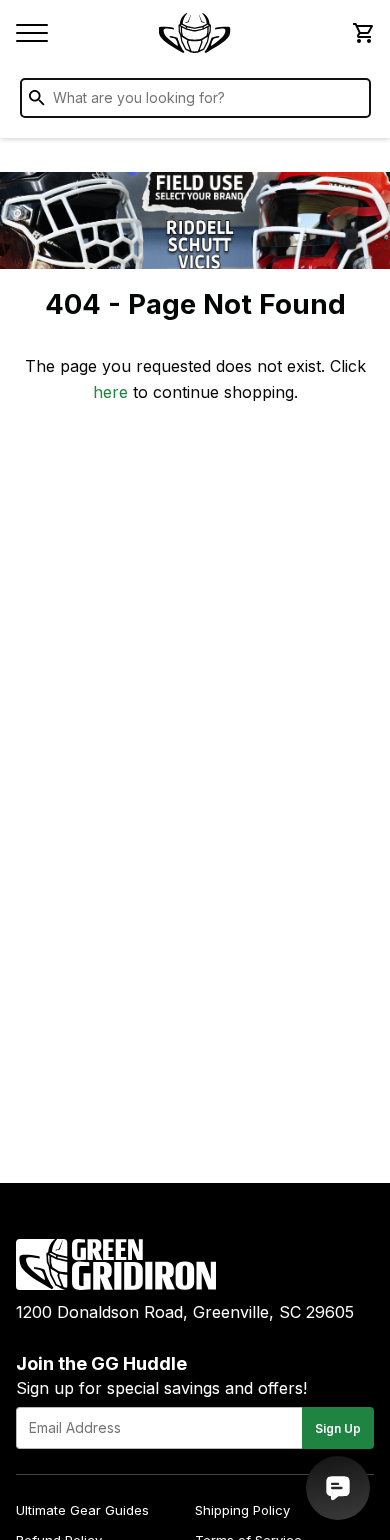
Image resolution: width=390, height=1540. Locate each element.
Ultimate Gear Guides (82, 1510)
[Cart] (362, 33)
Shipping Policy (242, 1510)
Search (351, 102)
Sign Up (338, 1428)
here (110, 392)
